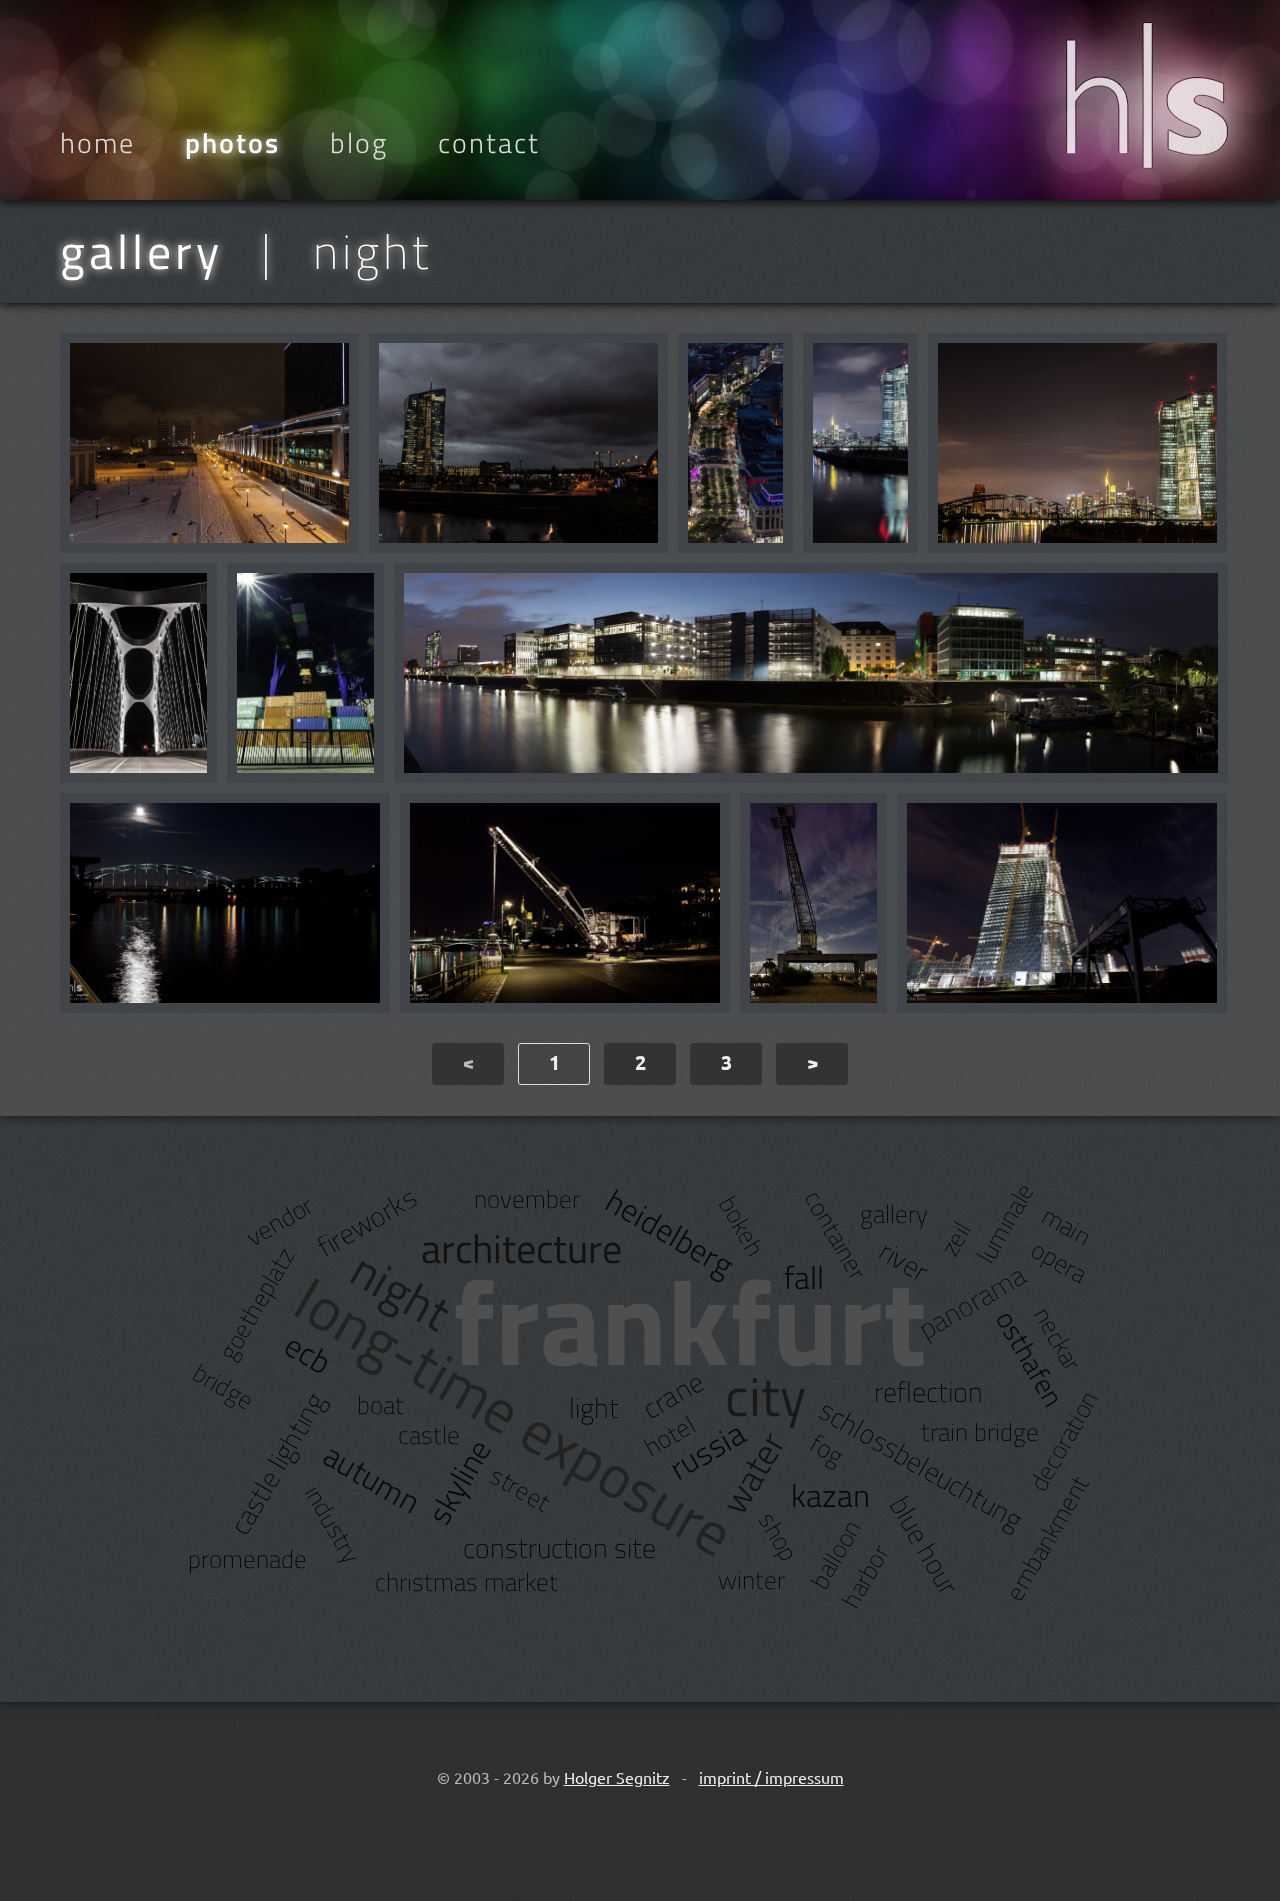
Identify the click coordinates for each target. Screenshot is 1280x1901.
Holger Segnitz (617, 1777)
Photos (232, 143)
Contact (489, 143)
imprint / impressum (771, 1777)
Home (97, 143)
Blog (359, 143)
